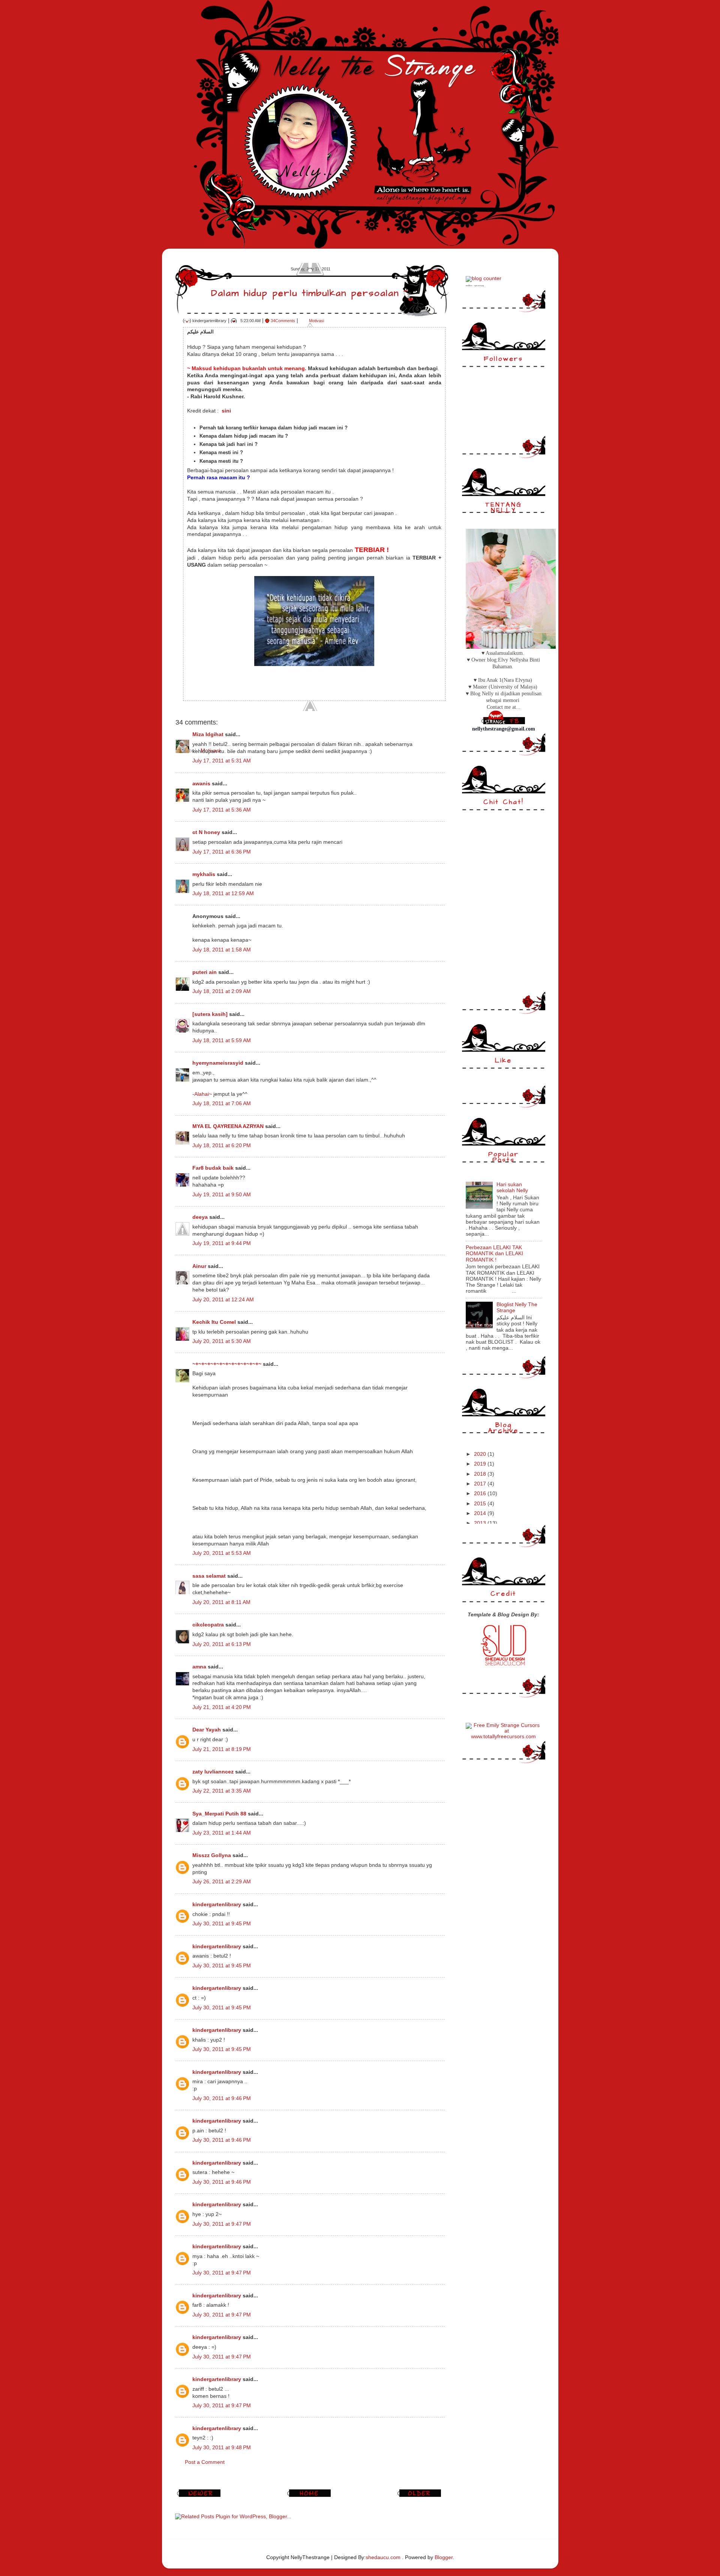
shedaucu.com (383, 2557)
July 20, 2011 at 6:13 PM (222, 1644)
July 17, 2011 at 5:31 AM (222, 761)
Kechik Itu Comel (214, 1322)
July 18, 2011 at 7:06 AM (222, 1103)
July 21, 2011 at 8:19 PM (222, 1749)
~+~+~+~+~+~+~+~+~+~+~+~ (227, 1364)
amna (199, 1667)
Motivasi (316, 321)
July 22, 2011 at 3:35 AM (222, 1791)
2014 (481, 1513)
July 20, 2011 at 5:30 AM (222, 1341)
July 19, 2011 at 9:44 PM (222, 1243)
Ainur (199, 1266)
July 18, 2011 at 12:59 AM (223, 893)
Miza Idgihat (208, 734)
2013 (481, 1523)
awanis (201, 784)
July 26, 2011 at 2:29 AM (222, 1882)
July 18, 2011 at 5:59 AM (222, 1040)
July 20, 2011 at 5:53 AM (222, 1553)
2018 (481, 1474)
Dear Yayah (207, 1730)
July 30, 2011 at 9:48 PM (222, 2448)
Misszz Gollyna (212, 1855)
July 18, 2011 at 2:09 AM (222, 991)
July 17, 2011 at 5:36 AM (222, 810)
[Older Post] (420, 2497)
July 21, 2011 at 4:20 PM (222, 1707)
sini (226, 411)
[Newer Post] (200, 2497)
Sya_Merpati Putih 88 (219, 1814)
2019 (481, 1464)
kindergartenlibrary (217, 1905)
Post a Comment (205, 2462)
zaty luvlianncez (213, 1772)
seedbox (469, 286)
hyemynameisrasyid (218, 1063)
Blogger (444, 2557)
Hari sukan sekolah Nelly (512, 1187)
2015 (481, 1504)
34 (283, 321)
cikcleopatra (208, 1625)
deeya (200, 1217)
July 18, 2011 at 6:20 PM (222, 1145)
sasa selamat (209, 1576)
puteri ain (205, 972)
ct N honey (206, 832)
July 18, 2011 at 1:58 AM (222, 950)
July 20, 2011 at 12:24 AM (223, 1300)
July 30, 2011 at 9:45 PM (222, 1924)
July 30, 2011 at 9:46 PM (222, 2098)
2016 (481, 1494)
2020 (481, 1454)
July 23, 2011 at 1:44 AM (222, 1833)
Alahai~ (203, 1094)
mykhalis (204, 874)
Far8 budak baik (213, 1168)
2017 (481, 1484)
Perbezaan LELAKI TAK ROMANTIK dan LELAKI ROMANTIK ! (494, 1253)
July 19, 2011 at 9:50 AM (222, 1195)
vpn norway (479, 286)
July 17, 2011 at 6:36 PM (222, 852)
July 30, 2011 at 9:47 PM (222, 2224)
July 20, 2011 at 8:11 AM (221, 1602)
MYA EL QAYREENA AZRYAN (228, 1126)
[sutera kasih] (210, 1014)
